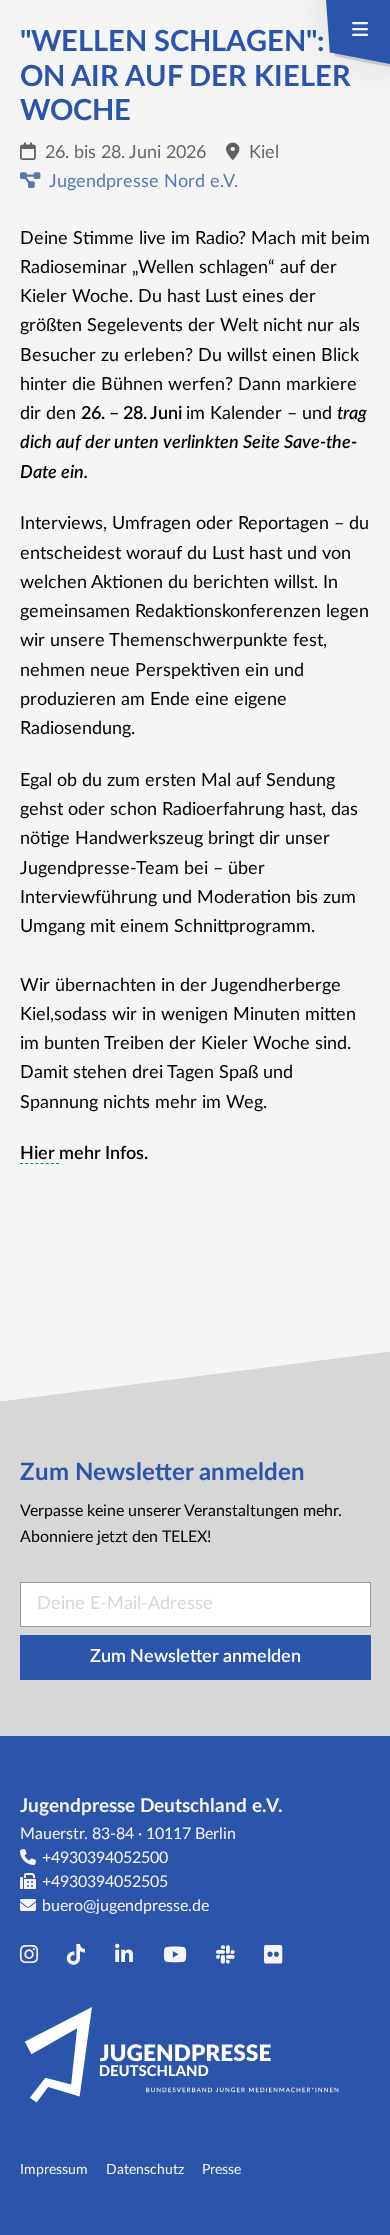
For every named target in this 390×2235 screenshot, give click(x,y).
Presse (221, 2169)
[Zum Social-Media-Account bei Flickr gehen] (278, 1955)
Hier (39, 1154)
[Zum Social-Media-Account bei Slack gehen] (230, 1955)
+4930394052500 (105, 1858)
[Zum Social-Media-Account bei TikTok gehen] (81, 1955)
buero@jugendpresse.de (125, 1906)
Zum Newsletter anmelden (195, 1657)
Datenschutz (145, 2169)
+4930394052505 (105, 1882)
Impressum (54, 2169)
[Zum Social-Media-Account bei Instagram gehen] (34, 1955)
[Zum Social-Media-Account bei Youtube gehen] (179, 1955)
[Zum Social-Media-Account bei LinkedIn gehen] (129, 1955)
